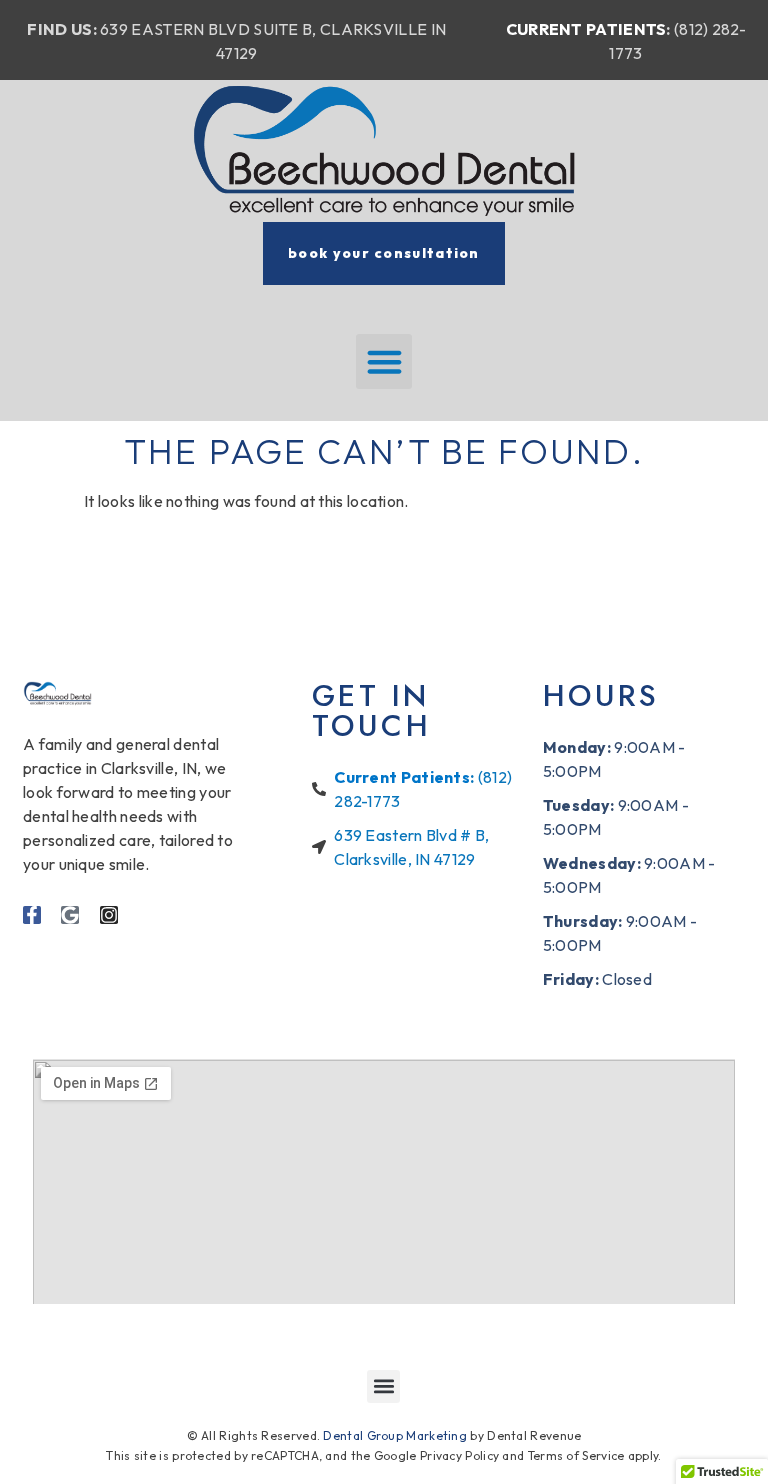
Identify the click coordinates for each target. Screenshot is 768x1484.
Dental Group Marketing (395, 1435)
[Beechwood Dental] (384, 151)
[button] (384, 362)
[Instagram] (109, 915)
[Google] (70, 915)
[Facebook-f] (32, 915)
